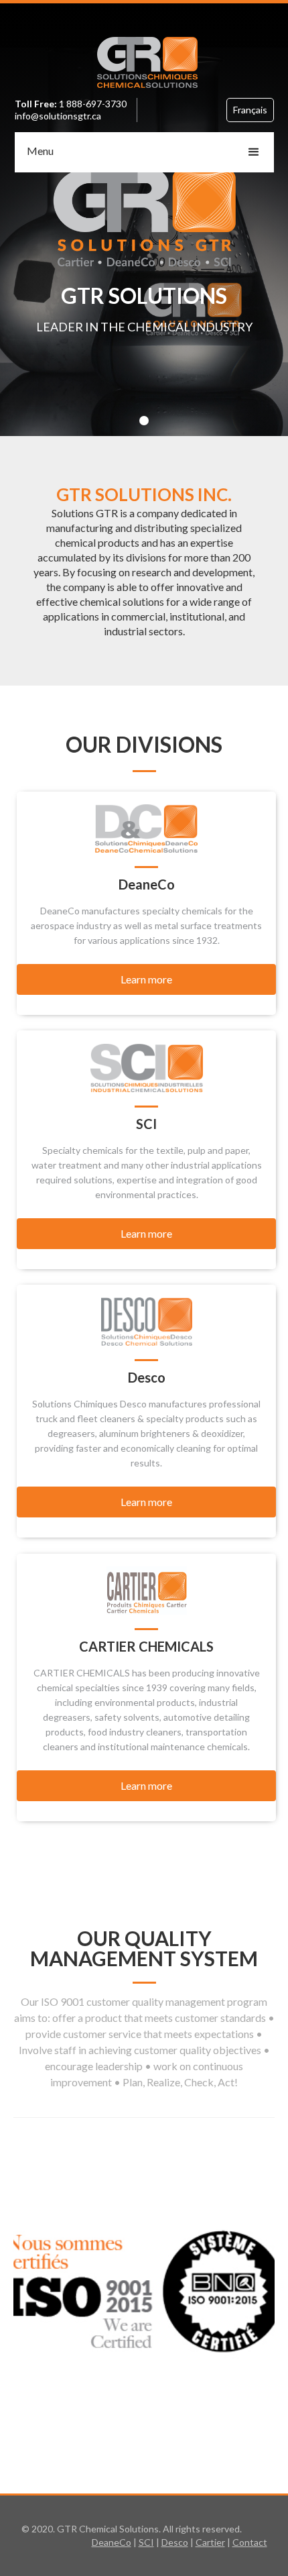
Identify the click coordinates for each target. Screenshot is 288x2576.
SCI (146, 2542)
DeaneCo (112, 2542)
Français (250, 110)
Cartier (210, 2542)
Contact (250, 2542)
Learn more (146, 979)
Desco (175, 2542)
